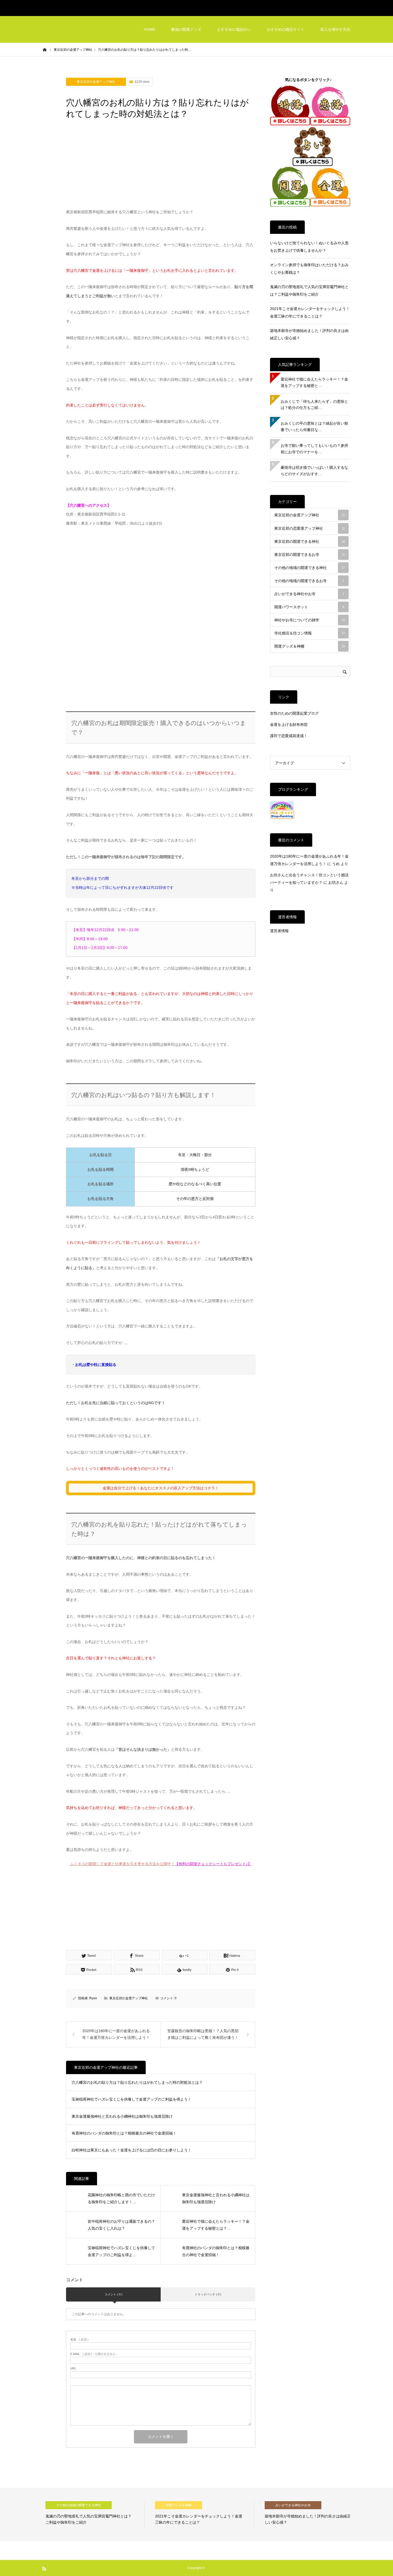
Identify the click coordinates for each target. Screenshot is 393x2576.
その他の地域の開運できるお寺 (309, 581)
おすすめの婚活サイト (286, 29)
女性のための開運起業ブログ (294, 713)
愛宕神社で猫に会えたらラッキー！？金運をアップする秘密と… (314, 382)
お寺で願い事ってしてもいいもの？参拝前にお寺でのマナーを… (314, 449)
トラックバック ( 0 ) (208, 2294)
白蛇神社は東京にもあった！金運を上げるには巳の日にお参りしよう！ (132, 2150)
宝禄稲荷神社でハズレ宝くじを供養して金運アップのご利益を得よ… (121, 2251)
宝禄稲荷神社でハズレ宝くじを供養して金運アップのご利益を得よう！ (132, 2099)
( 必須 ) (79, 2340)
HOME (149, 29)
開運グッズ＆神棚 (310, 646)
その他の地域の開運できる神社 (310, 568)
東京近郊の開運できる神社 (310, 541)
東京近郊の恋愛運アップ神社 (310, 528)
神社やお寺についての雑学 (310, 620)
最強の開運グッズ (186, 29)
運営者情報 (279, 931)
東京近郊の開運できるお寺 (310, 555)
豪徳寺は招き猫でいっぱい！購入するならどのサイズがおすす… (314, 471)
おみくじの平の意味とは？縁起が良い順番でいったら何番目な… (314, 427)
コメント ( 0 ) (113, 2294)
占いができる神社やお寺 (309, 594)
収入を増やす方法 (335, 29)
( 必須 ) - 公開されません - (94, 2354)
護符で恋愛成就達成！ (289, 736)
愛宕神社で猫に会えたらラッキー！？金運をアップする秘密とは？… (216, 2225)
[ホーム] (45, 49)
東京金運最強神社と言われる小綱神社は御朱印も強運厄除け (122, 2116)
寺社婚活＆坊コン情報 (310, 633)
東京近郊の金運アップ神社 (96, 82)
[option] (92, 2515)
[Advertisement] (161, 168)
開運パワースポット (309, 607)
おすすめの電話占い (234, 29)
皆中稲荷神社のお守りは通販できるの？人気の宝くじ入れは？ (121, 2225)
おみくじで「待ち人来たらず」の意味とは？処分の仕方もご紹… (314, 405)
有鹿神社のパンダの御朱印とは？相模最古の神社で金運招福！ (124, 2133)
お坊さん (336, 882)
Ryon (93, 1998)
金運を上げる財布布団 (289, 725)
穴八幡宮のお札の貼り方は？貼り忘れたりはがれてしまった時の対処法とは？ (137, 2082)
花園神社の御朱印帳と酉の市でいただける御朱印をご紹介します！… (121, 2199)
